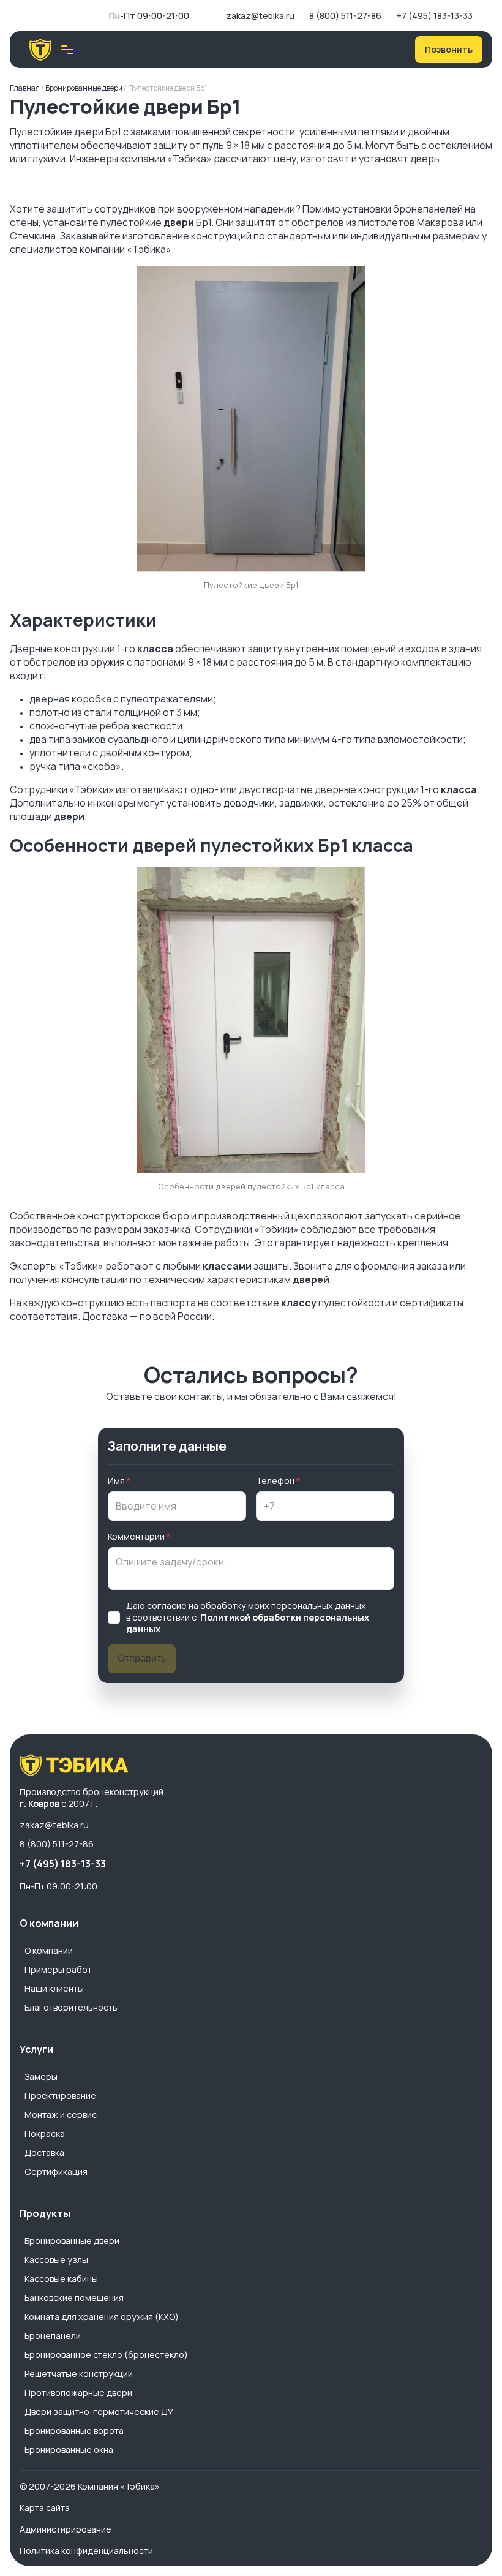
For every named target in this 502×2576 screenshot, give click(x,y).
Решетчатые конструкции (79, 2374)
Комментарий (136, 1536)
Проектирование (60, 2096)
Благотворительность (71, 2007)
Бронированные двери (72, 2241)
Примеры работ (58, 1969)
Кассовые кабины (61, 2279)
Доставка (44, 2152)
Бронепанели (53, 2336)
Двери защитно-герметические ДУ (99, 2412)
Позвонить (449, 49)
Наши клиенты (54, 1988)
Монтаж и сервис (61, 2115)
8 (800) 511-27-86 (345, 16)
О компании (49, 1950)
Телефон (275, 1481)
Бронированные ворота (74, 2431)
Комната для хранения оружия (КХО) (102, 2317)
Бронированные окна (69, 2450)
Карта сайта (45, 2508)
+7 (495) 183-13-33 (434, 16)
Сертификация (56, 2171)
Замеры (41, 2077)
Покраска (45, 2133)
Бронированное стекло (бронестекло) (106, 2355)
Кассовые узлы (56, 2260)
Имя (116, 1481)
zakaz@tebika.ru (260, 16)
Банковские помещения (74, 2298)
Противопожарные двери (78, 2393)
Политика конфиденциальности (86, 2551)
